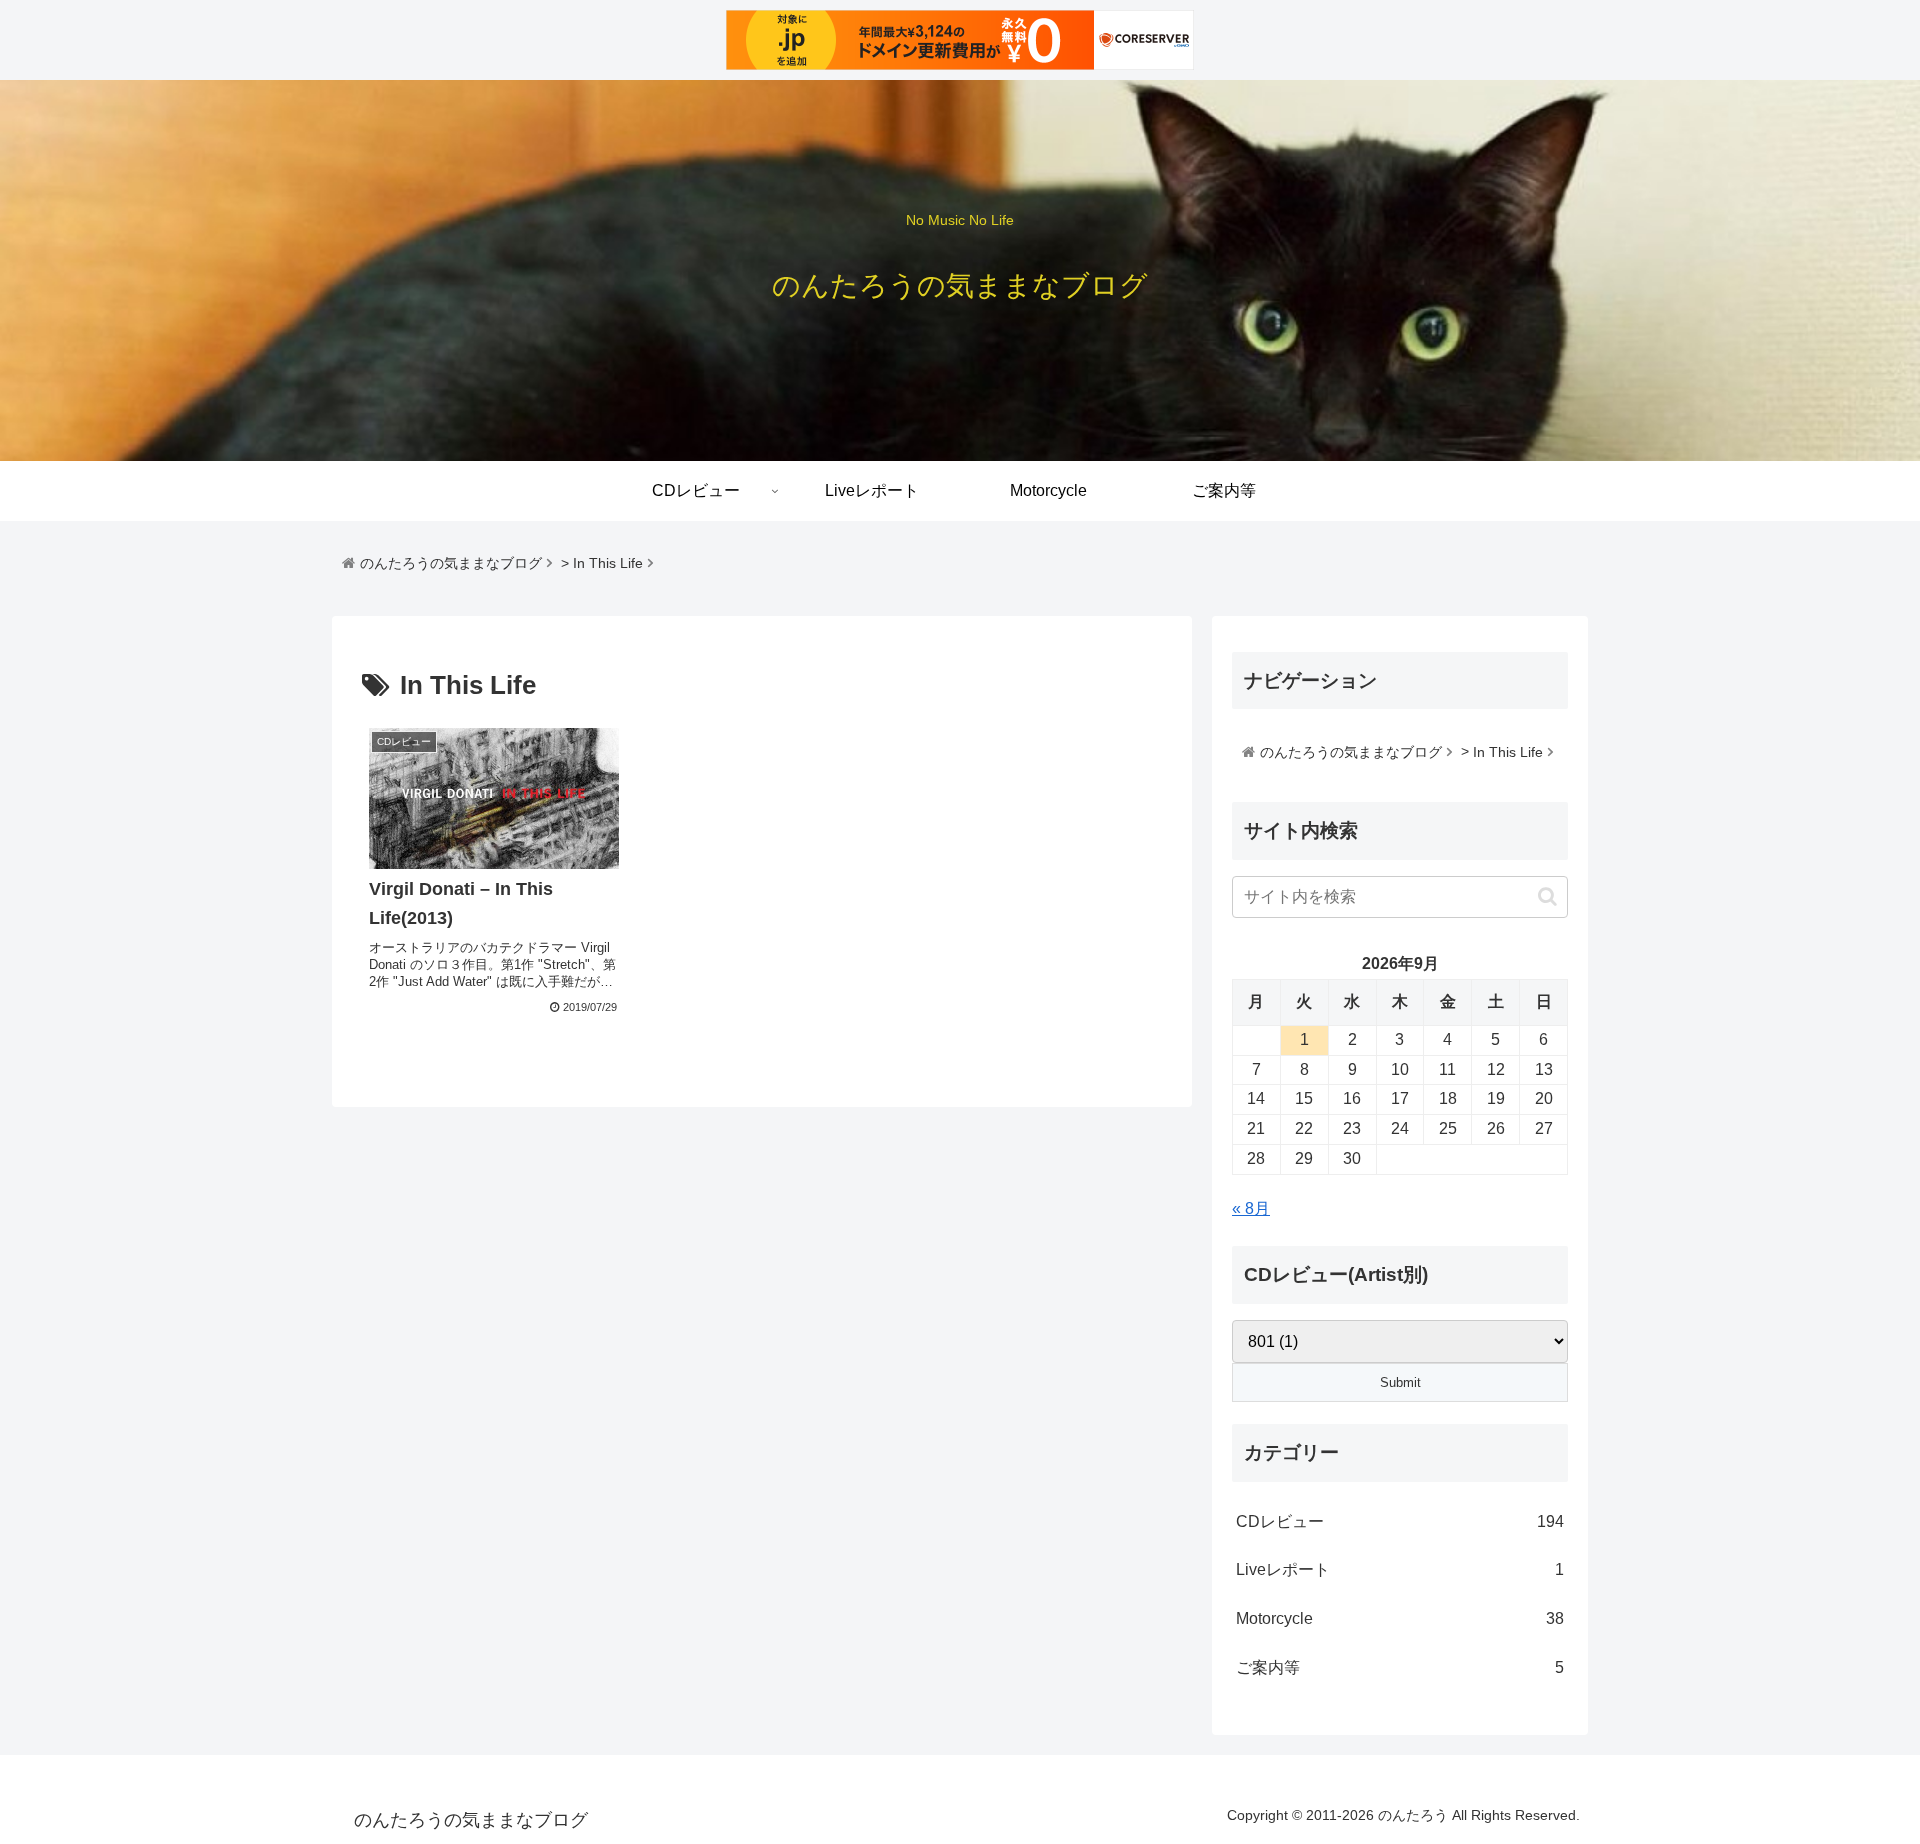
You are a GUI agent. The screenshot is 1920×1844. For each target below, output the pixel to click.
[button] (1547, 896)
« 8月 (1251, 1208)
